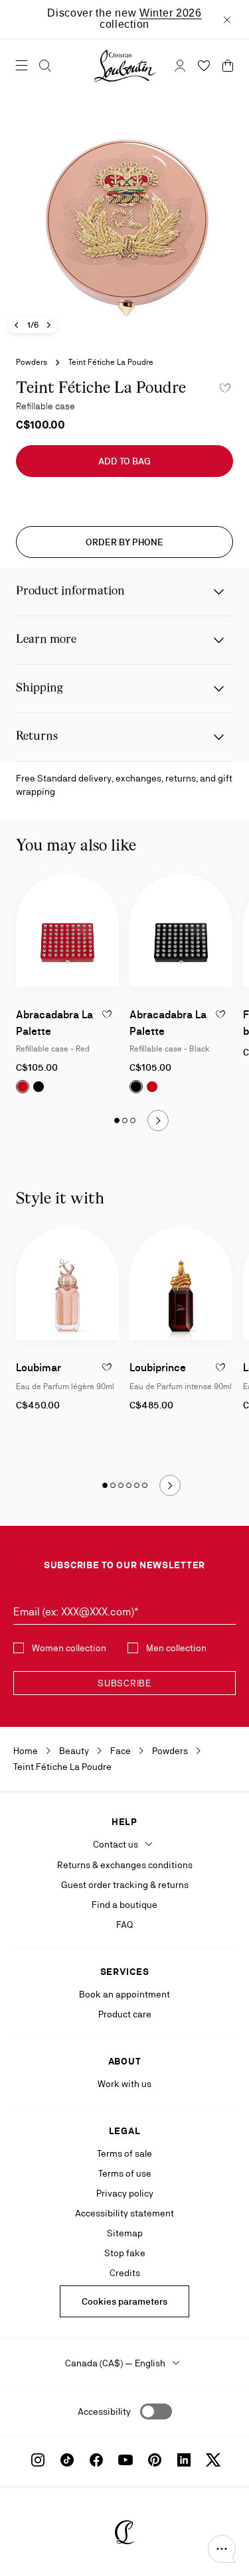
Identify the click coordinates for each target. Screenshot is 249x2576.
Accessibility (104, 2411)
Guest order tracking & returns (125, 1885)
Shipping (40, 688)
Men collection (176, 1648)
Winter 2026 (171, 13)
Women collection (69, 1648)
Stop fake (125, 2253)
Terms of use (125, 2173)
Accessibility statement (124, 2213)
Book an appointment (124, 1994)
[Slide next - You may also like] (158, 1120)
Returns (37, 737)
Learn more (46, 640)
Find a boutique (124, 1905)
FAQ (124, 1925)
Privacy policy (125, 2193)
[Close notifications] (227, 19)
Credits (125, 2273)
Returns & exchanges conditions (125, 1865)
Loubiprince (158, 1368)
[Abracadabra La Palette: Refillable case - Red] (67, 930)
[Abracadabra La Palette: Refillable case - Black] (181, 930)
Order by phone (124, 542)
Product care (125, 2014)
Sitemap (125, 2233)
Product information (70, 591)
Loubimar (39, 1368)
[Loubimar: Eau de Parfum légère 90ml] (67, 1283)
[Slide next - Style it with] (170, 1485)
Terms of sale (124, 2153)
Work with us (124, 2084)
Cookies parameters (124, 2301)
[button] (222, 2549)
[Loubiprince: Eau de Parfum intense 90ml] (181, 1283)
